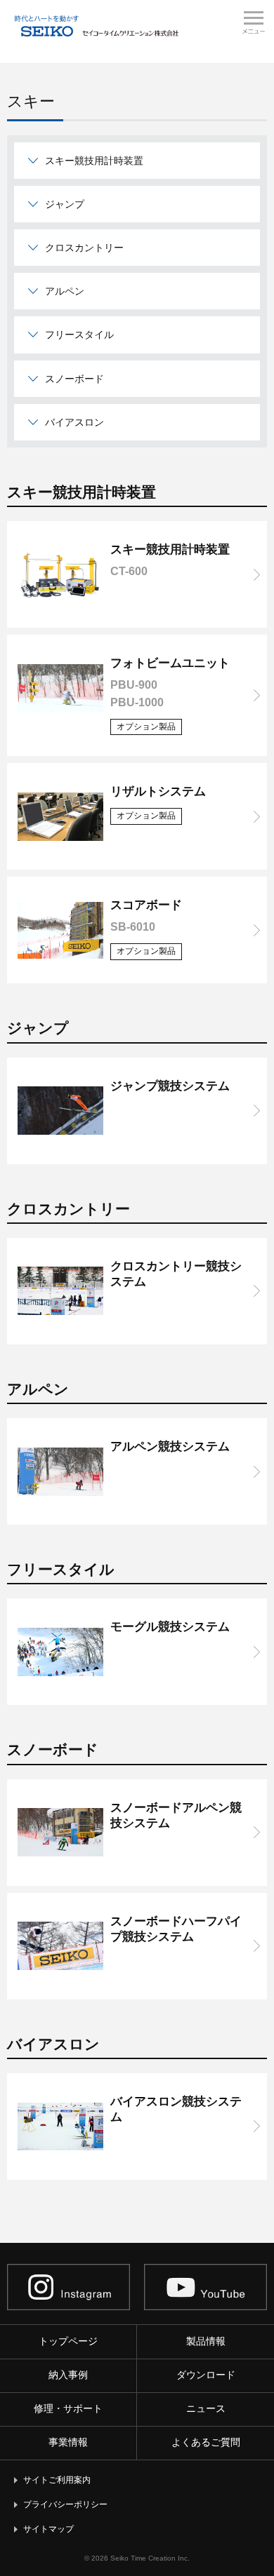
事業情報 (68, 2442)
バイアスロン (74, 422)
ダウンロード (206, 2375)
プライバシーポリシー (65, 2504)
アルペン (65, 291)
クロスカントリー (84, 248)
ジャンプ (65, 204)
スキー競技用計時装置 (94, 161)
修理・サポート (68, 2408)
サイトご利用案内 (57, 2480)
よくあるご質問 (206, 2442)
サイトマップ (48, 2529)
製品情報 (206, 2341)
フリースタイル (79, 335)
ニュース (206, 2408)
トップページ (68, 2341)
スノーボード (74, 379)
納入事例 (68, 2375)
